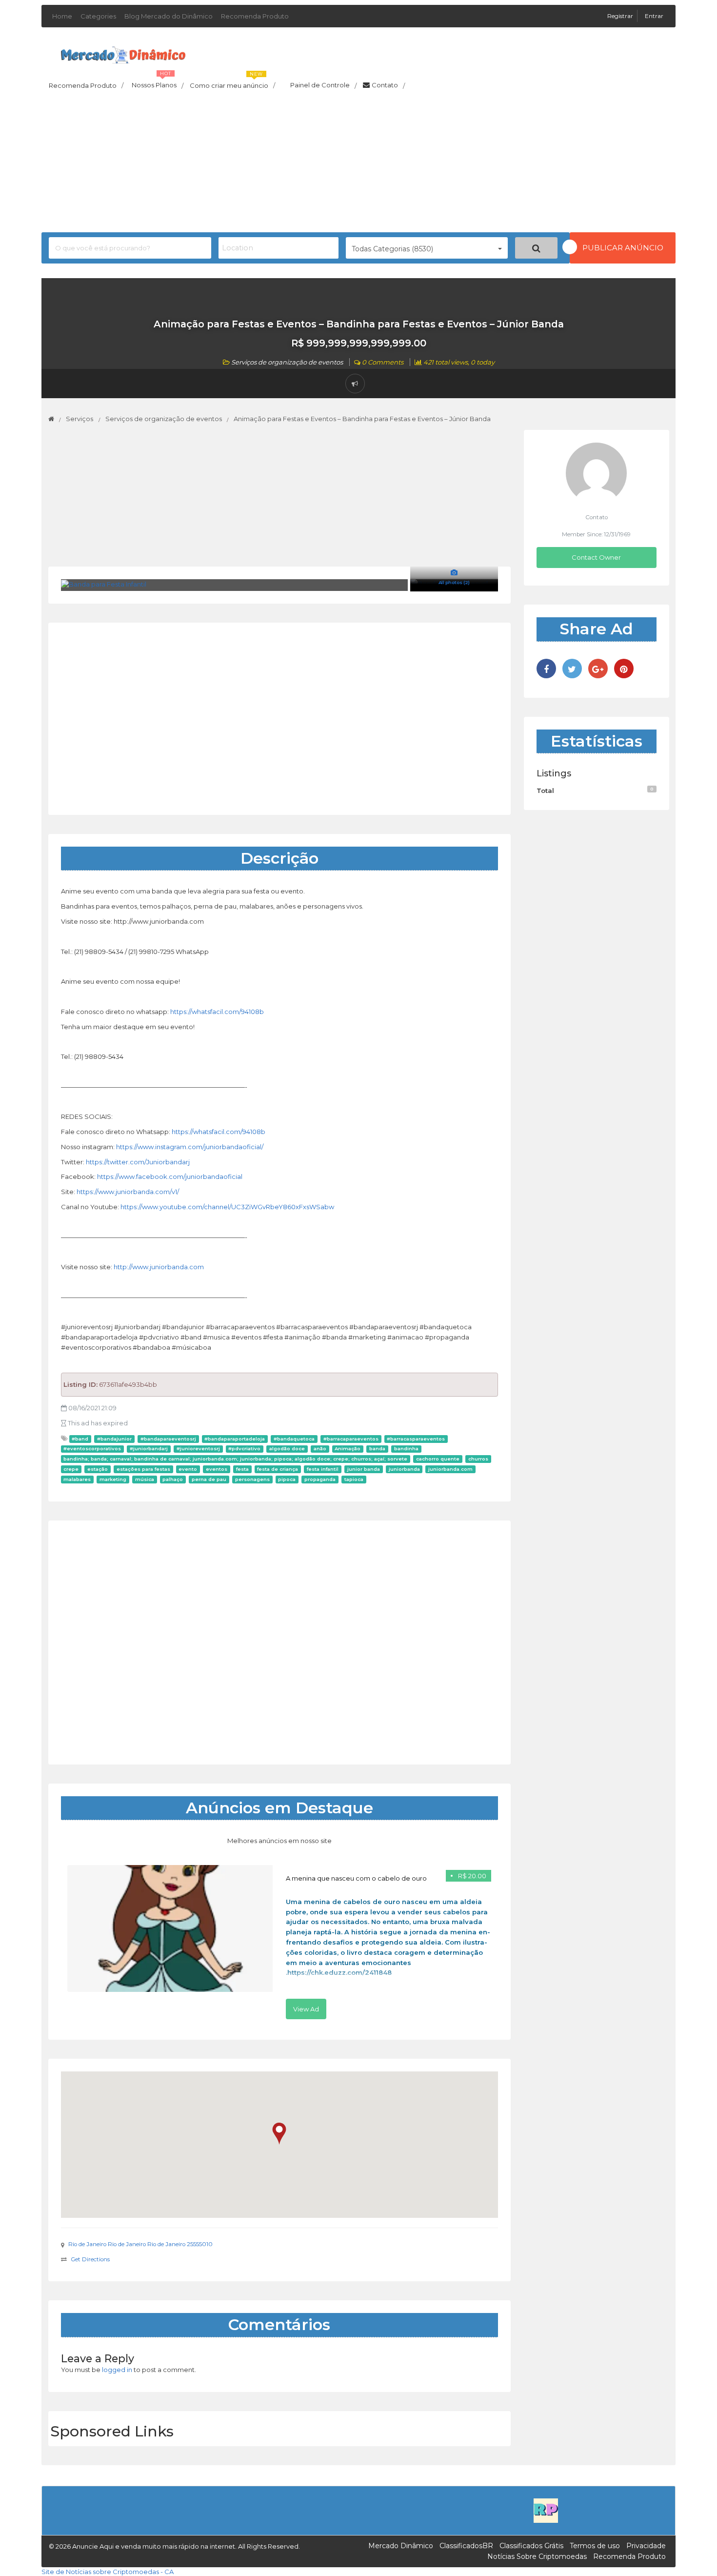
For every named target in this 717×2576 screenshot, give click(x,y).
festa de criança (278, 1469)
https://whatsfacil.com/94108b (217, 1012)
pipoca (287, 1479)
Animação (348, 1449)
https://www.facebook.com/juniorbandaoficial (170, 1176)
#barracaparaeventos (351, 1439)
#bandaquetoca (294, 1439)
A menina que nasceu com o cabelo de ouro (356, 1878)
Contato (388, 85)
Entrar (654, 16)
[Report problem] (355, 384)
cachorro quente (438, 1459)
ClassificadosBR (466, 2546)
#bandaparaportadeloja (235, 1439)
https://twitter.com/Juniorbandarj (138, 1162)
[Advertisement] (358, 164)
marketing (113, 1479)
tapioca (354, 1479)
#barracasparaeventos (416, 1439)
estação (98, 1469)
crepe (71, 1469)
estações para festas (143, 1469)
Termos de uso (595, 2546)
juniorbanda (404, 1469)
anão (320, 1449)
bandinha (406, 1449)
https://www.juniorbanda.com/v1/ (128, 1192)
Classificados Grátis (531, 2546)
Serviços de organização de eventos (287, 362)
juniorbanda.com (450, 1469)
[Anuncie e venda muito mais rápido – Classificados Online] (123, 53)
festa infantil (323, 1469)
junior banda (364, 1469)
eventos (217, 1469)
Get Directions (90, 2259)
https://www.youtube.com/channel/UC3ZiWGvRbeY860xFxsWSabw (227, 1207)
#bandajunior (114, 1439)
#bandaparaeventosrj (168, 1439)
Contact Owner (596, 557)
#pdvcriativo (244, 1449)
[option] (279, 1942)
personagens (252, 1479)
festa (242, 1469)
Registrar (621, 16)
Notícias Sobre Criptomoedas (537, 2556)
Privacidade (646, 2546)
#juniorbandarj (149, 1449)
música (145, 1479)
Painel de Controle (323, 85)
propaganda (320, 1479)
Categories (98, 16)
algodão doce (287, 1449)
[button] (279, 2134)
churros (478, 1459)
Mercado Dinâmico (401, 2546)
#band (80, 1439)
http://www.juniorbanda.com (159, 1267)
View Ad (306, 2009)
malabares (77, 1479)
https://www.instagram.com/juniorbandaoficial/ (190, 1147)
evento (188, 1469)
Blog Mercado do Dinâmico (169, 16)
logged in (117, 2370)
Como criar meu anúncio (232, 82)
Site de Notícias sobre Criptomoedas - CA (108, 2572)
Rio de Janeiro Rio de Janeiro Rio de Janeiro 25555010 (140, 2244)
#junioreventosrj (198, 1449)
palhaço (173, 1479)
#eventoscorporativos (92, 1449)
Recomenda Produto (255, 16)
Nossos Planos (158, 82)
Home (62, 16)
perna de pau (209, 1479)
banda (377, 1449)
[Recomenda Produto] (546, 2510)
